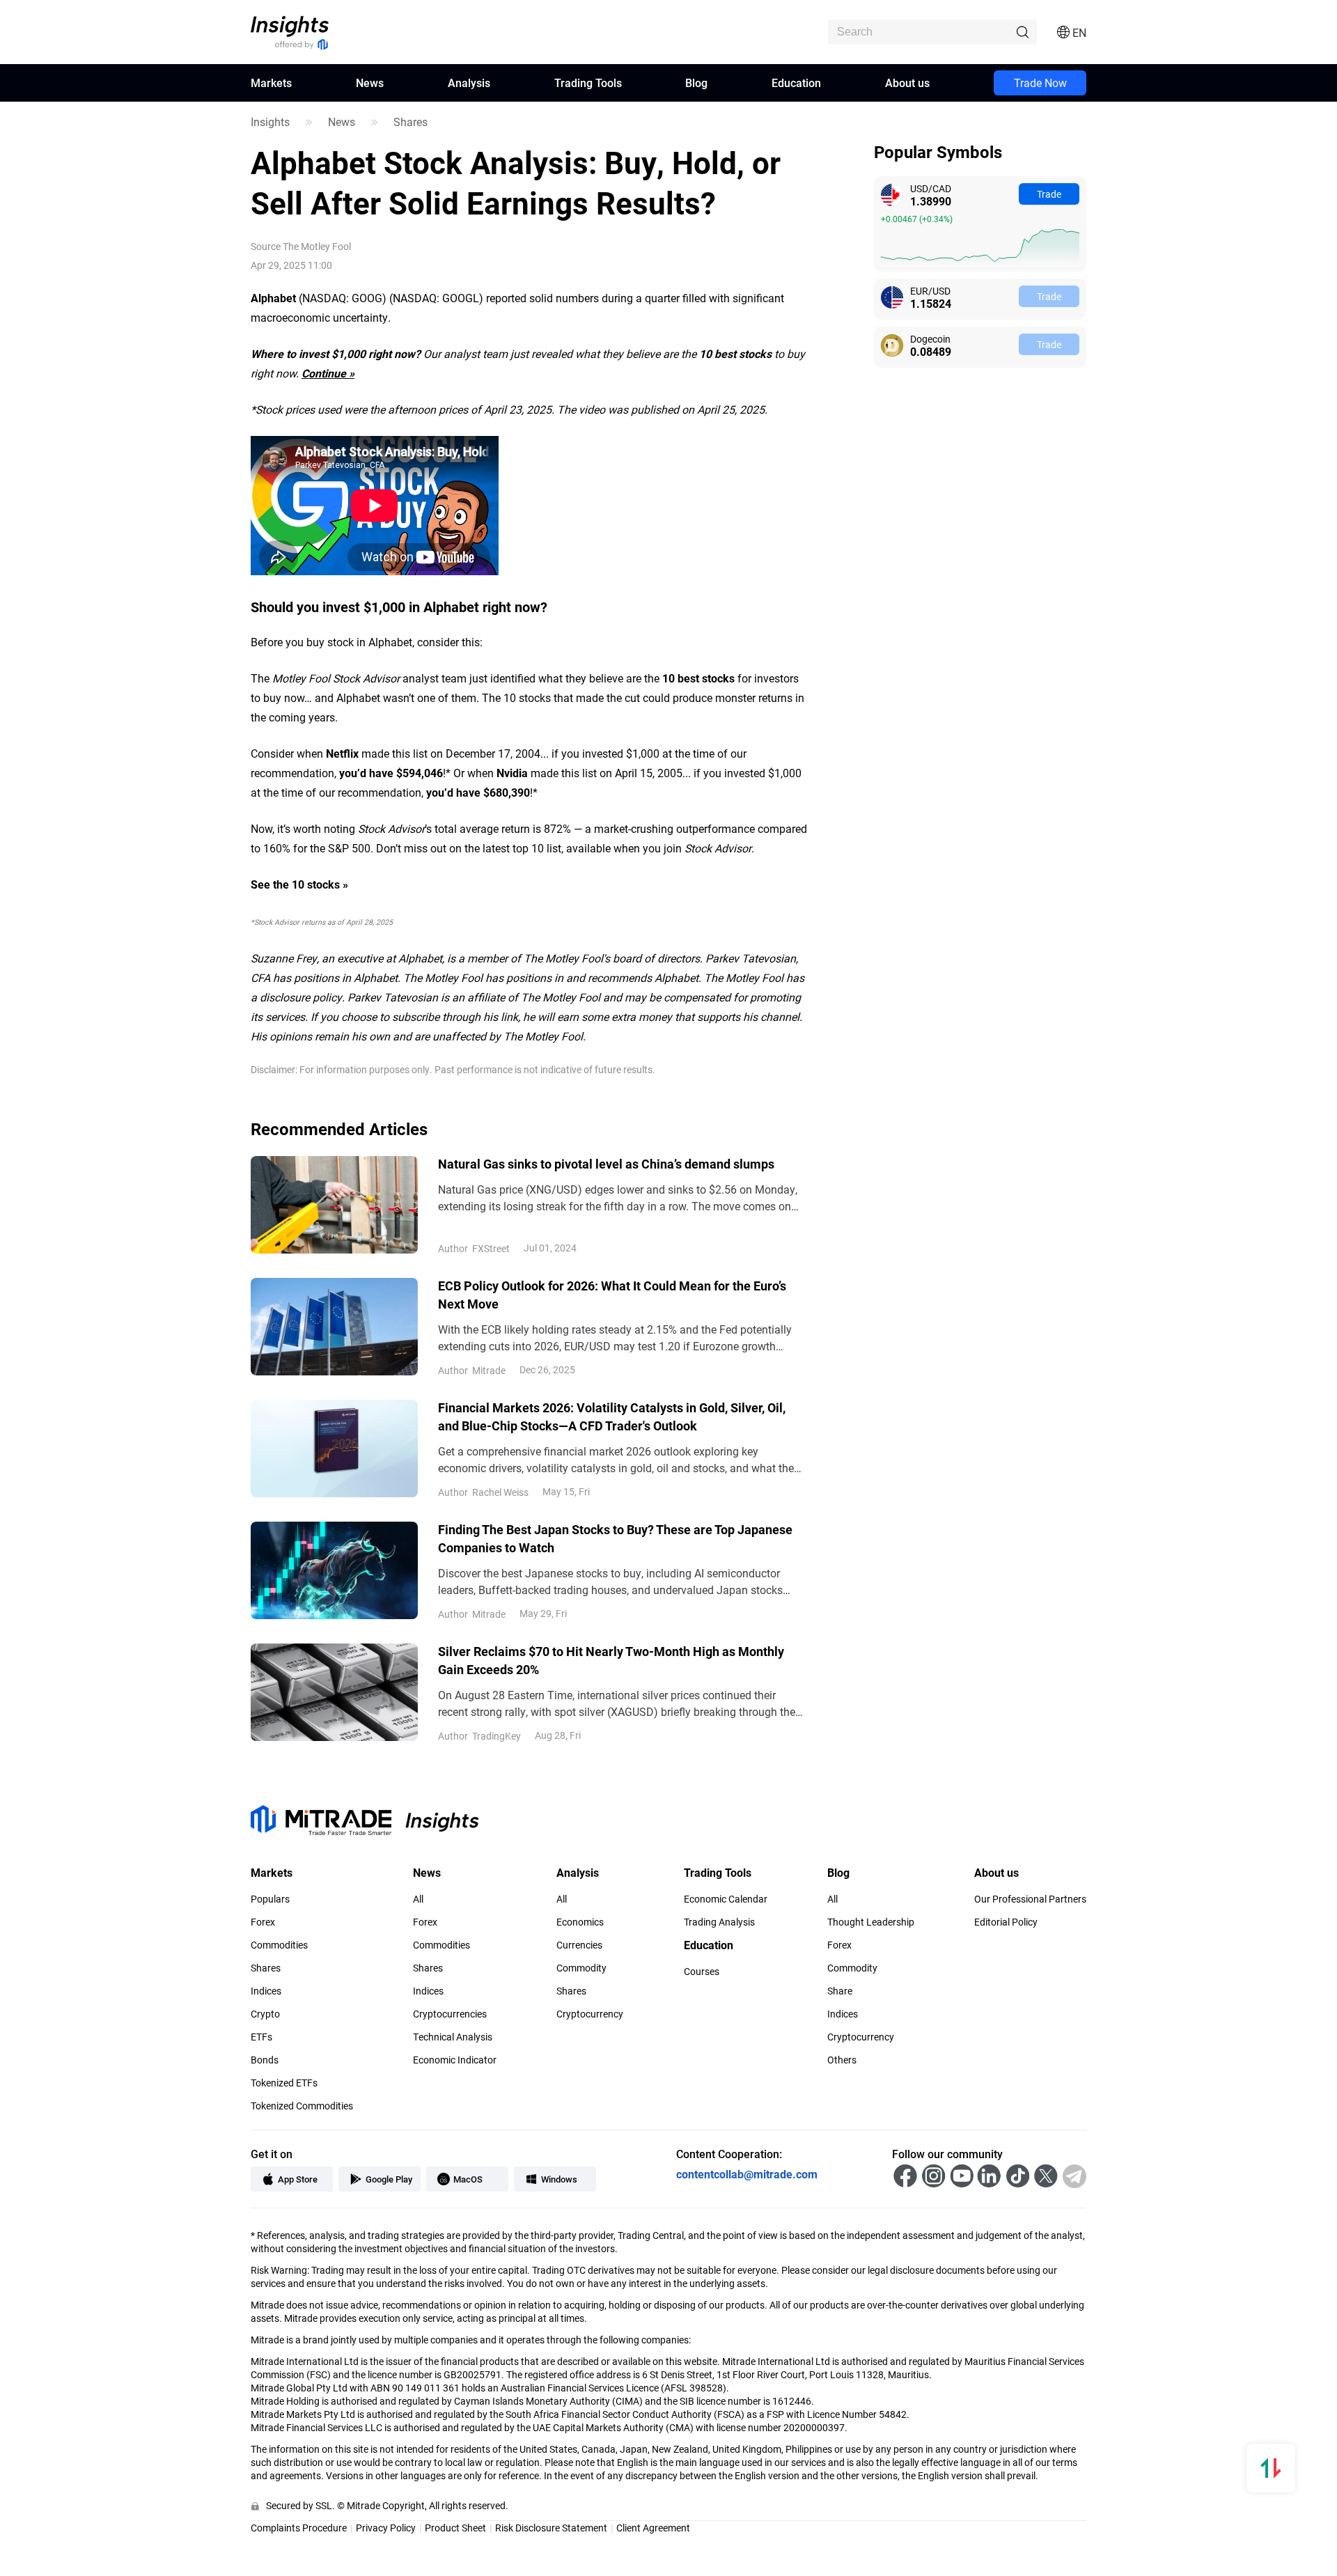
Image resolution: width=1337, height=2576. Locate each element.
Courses (702, 1972)
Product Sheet (455, 2528)
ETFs (261, 2037)
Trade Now (1040, 83)
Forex (263, 1922)
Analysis (469, 83)
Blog (696, 83)
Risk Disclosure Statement (551, 2528)
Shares (411, 122)
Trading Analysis (719, 1922)
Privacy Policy (386, 2528)
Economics (580, 1922)
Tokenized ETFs (284, 2083)
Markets (271, 83)
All (418, 1899)
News (370, 83)
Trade (1049, 194)
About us (907, 83)
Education (796, 83)
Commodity (581, 1968)
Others (842, 2060)
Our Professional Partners (1030, 1899)
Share (840, 1991)
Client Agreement (653, 2528)
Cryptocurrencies (450, 2014)
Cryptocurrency (590, 2014)
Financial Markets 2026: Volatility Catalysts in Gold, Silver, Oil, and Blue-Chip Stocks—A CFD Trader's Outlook (612, 1416)
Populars (270, 1899)
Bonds (265, 2060)
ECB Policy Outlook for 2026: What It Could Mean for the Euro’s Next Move (612, 1295)
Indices (266, 1991)
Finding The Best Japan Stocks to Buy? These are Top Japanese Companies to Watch (615, 1538)
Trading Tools (588, 83)
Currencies (579, 1945)
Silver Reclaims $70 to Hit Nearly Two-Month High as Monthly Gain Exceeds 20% (611, 1660)
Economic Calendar (726, 1899)
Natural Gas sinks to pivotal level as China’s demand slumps (606, 1164)
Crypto (265, 2014)
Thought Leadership (871, 1922)
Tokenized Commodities (302, 2106)
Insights (270, 122)
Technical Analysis (453, 2037)
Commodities (279, 1945)
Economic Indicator (455, 2060)
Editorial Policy (1006, 1922)
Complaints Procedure (299, 2528)
